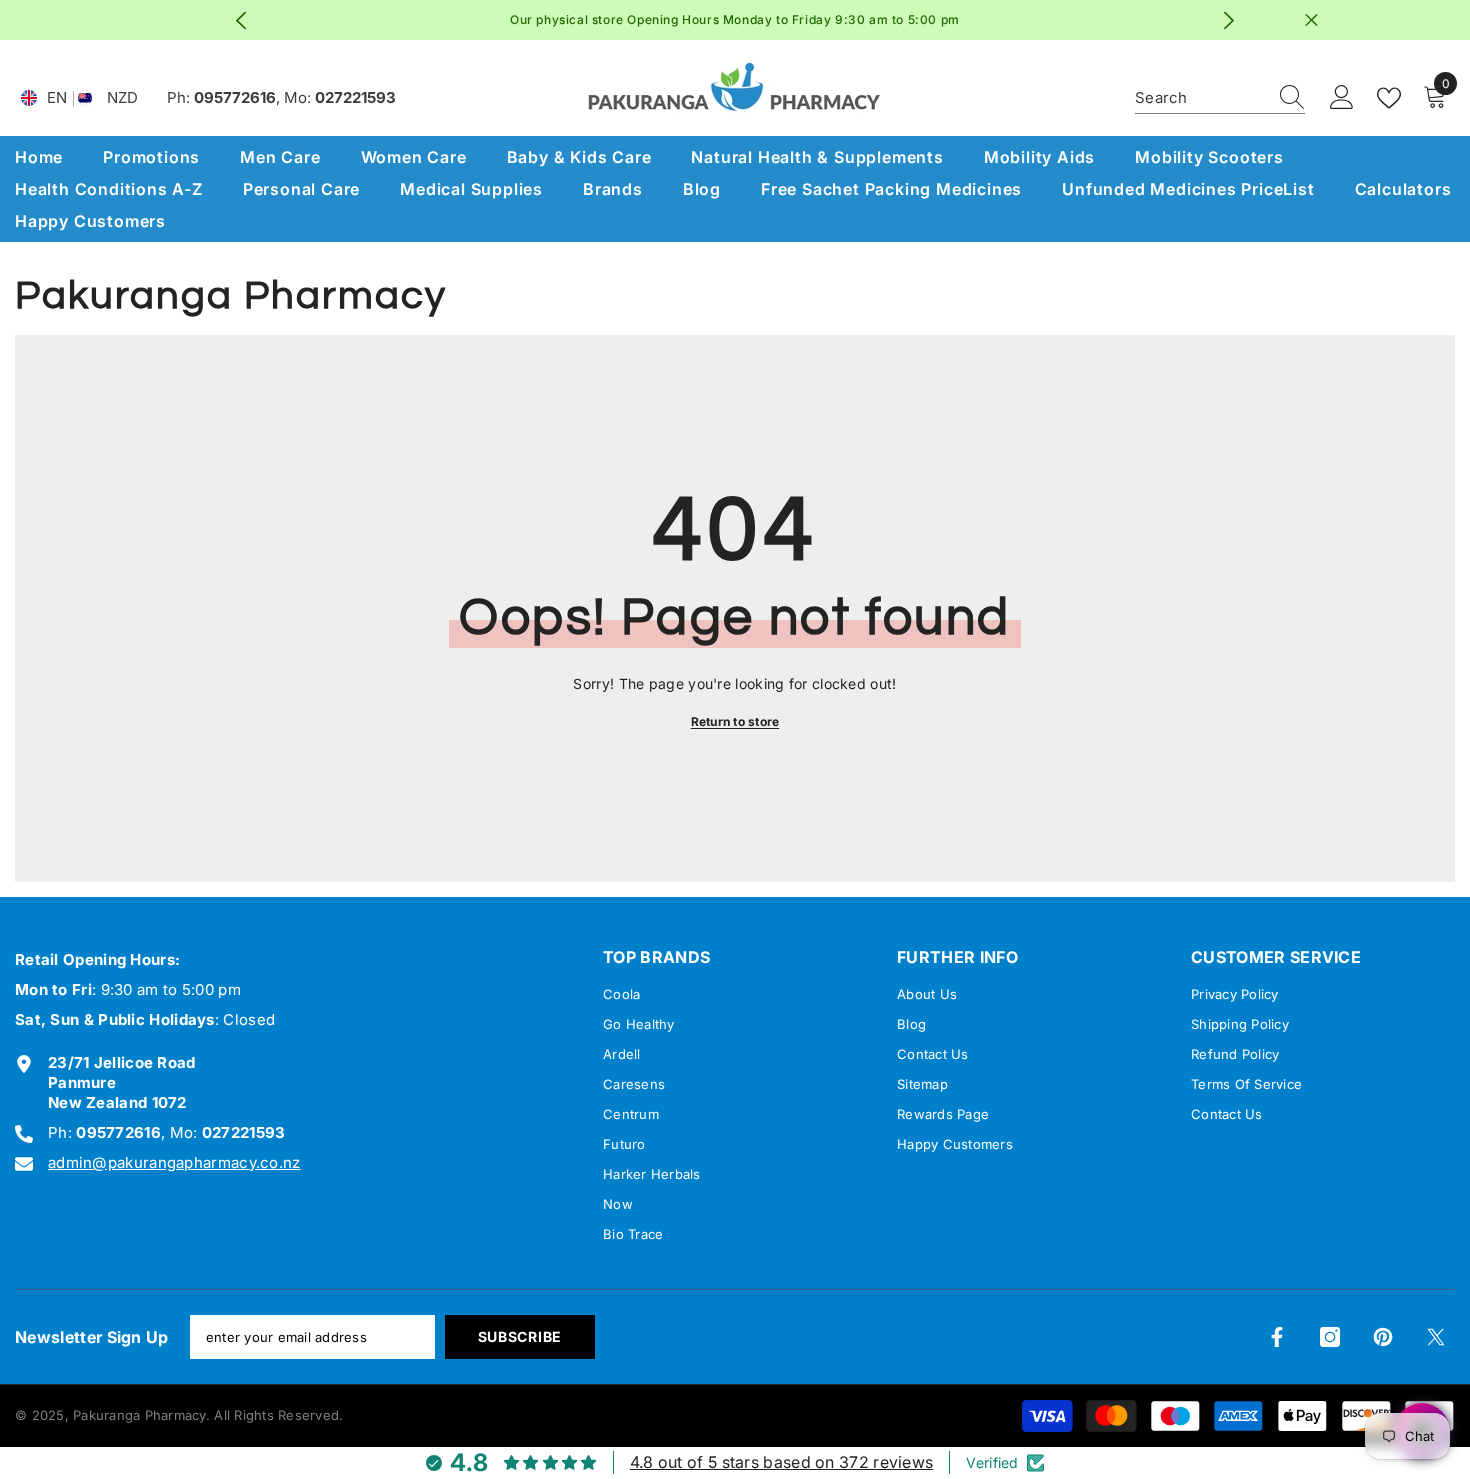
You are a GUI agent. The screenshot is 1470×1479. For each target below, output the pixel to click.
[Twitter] (1436, 1337)
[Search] (1220, 98)
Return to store (735, 721)
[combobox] (1201, 98)
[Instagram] (1330, 1337)
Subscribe (520, 1336)
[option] (735, 20)
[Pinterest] (1383, 1337)
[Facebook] (1277, 1337)
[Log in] (1342, 98)
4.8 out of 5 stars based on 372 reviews (782, 1462)
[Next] (1229, 20)
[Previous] (241, 20)
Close (1311, 20)
